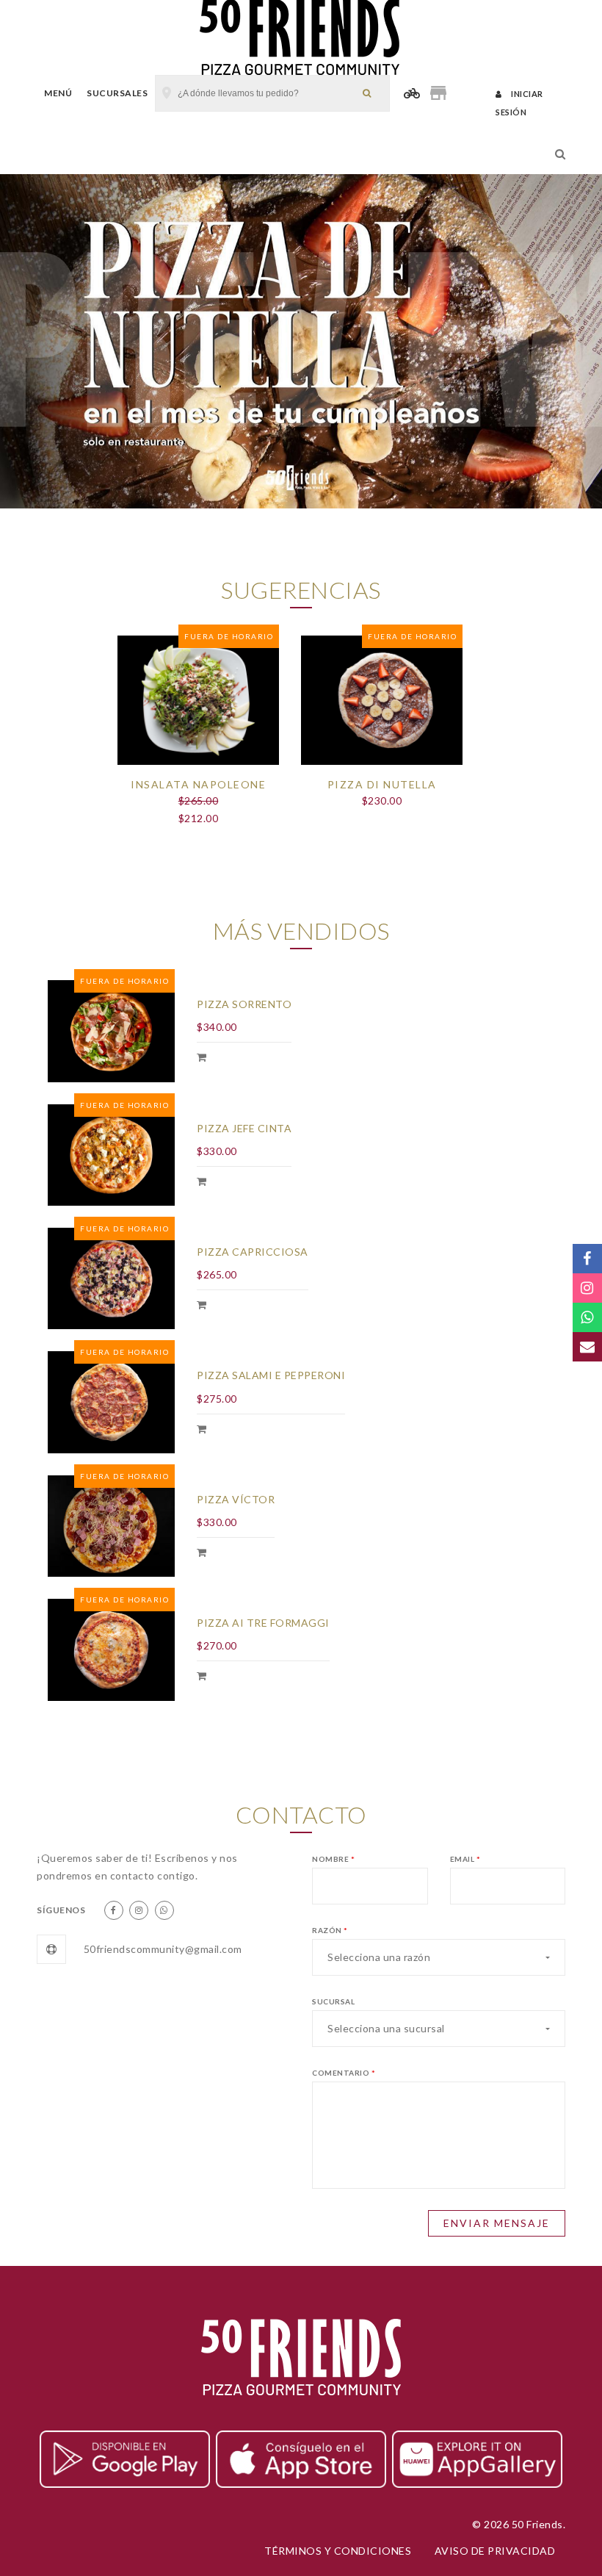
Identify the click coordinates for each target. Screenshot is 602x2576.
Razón (330, 1930)
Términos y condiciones (338, 2551)
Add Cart (203, 1059)
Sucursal (333, 2001)
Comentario (344, 2073)
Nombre (333, 1859)
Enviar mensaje (497, 2223)
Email (465, 1859)
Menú (58, 93)
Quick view (198, 782)
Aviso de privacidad (495, 2551)
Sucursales (117, 93)
